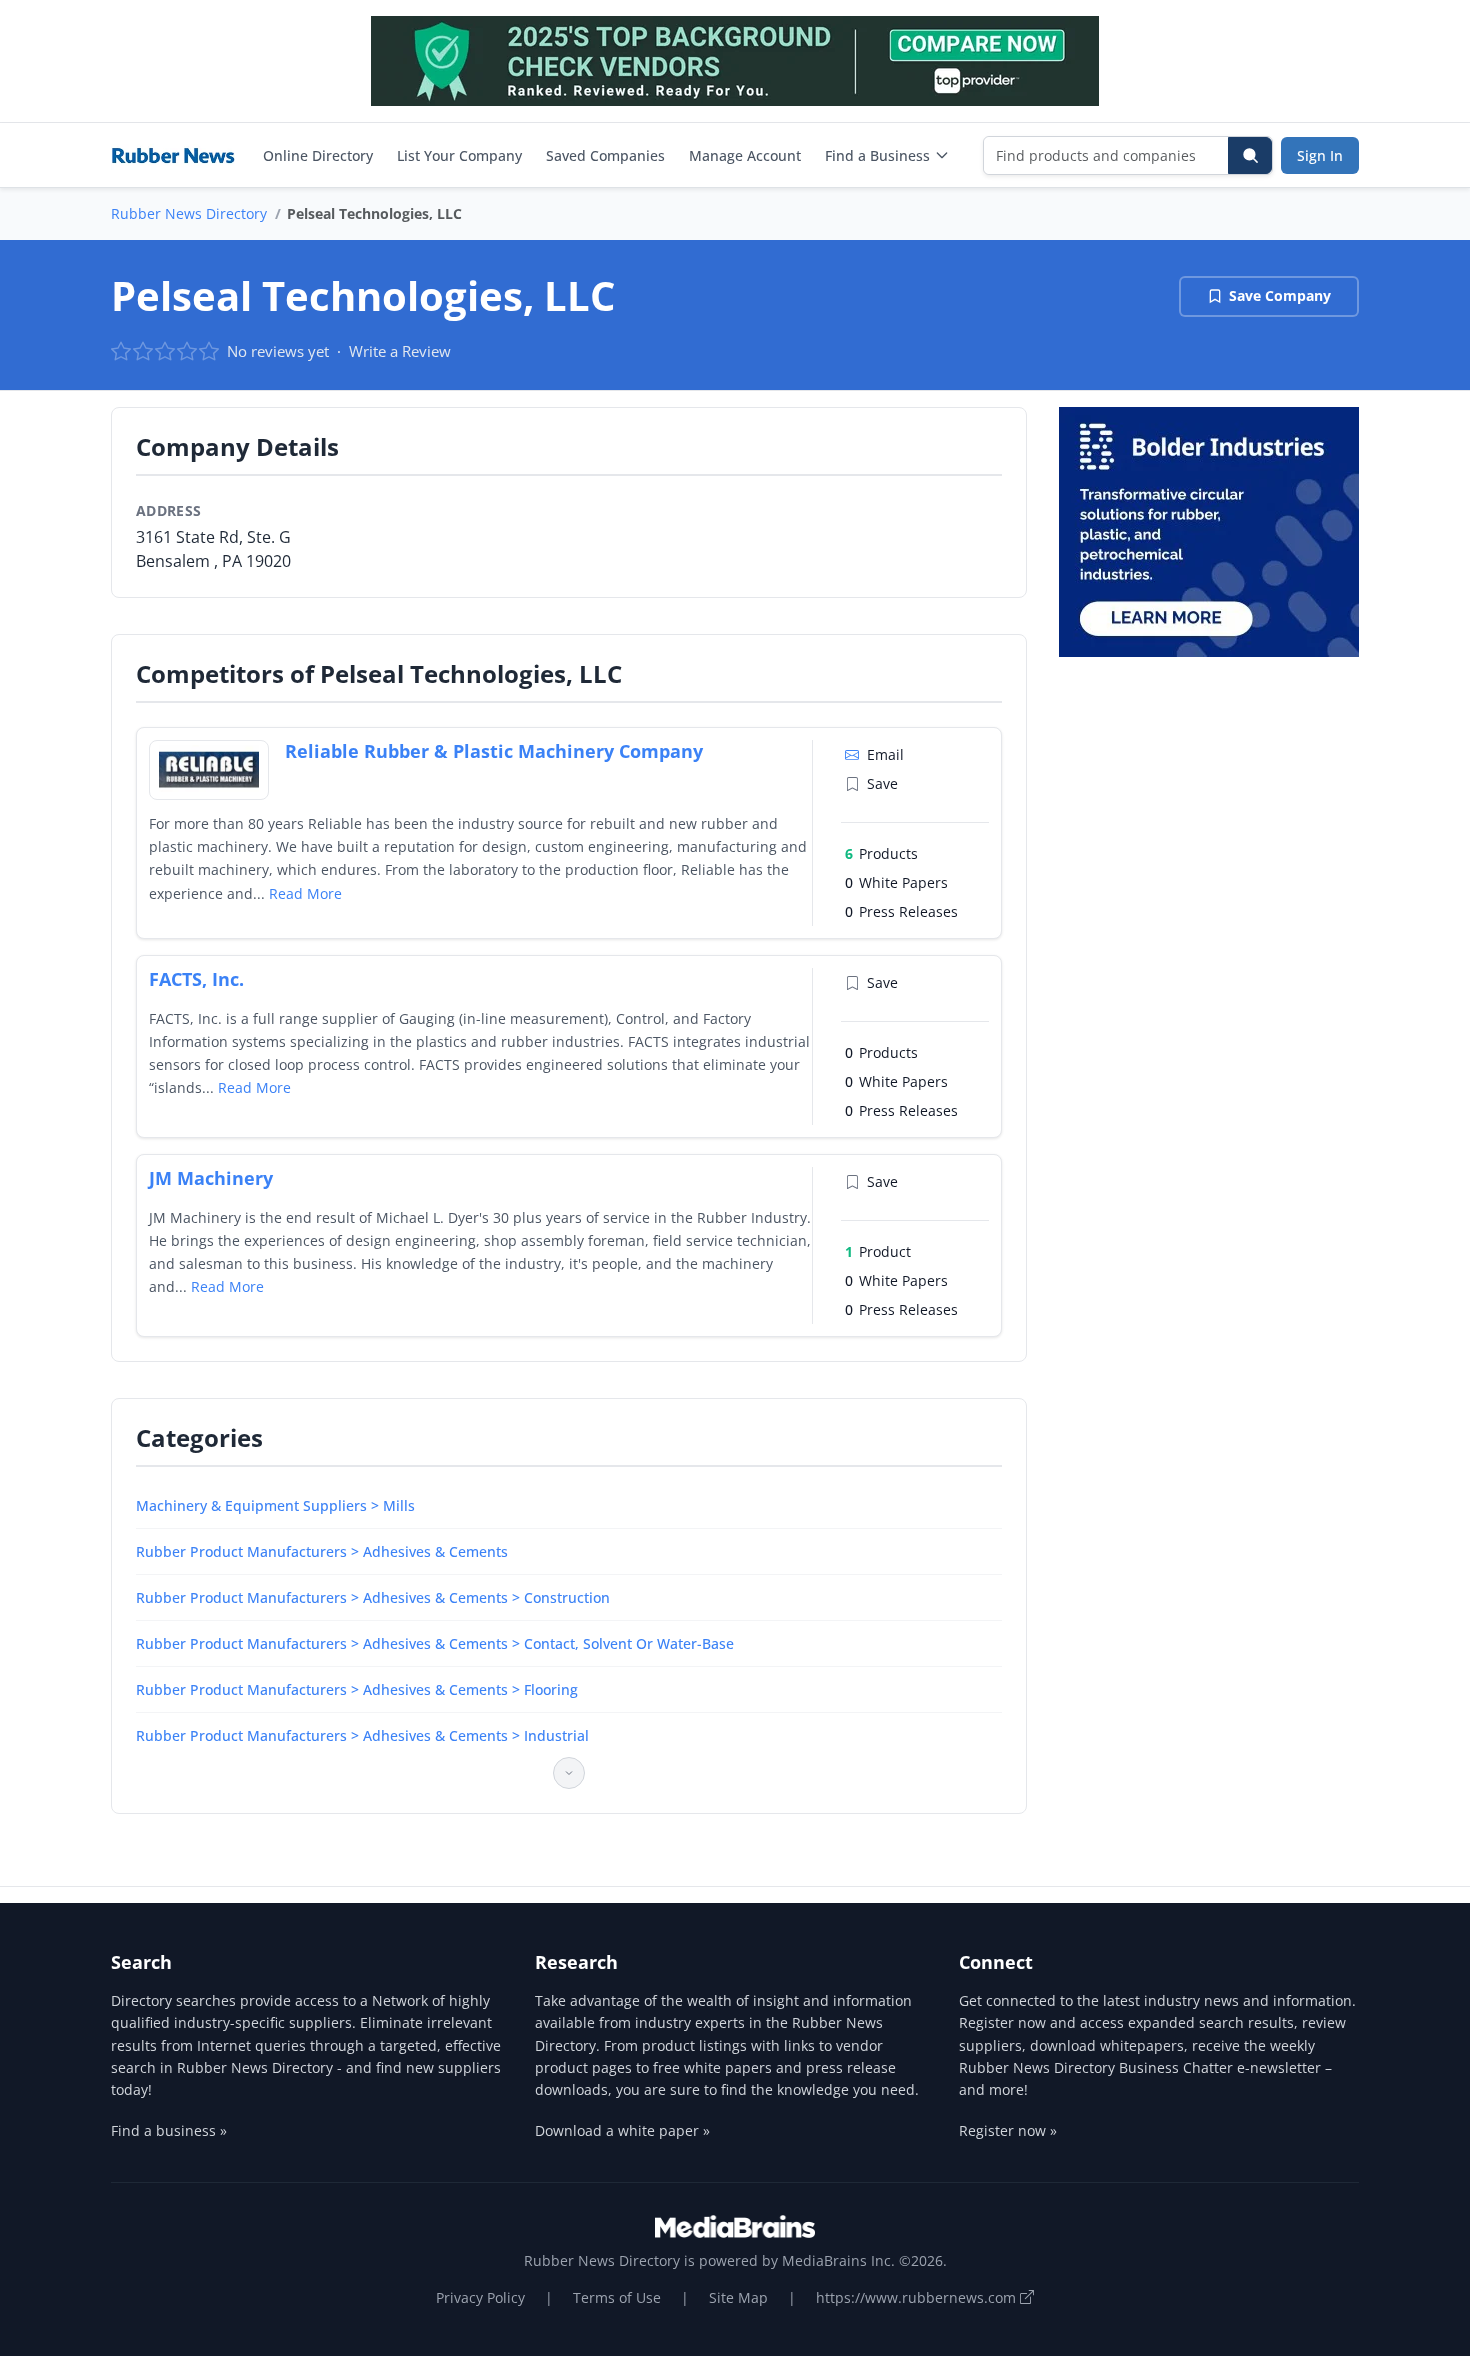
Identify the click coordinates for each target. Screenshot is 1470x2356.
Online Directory (318, 155)
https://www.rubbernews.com (918, 2297)
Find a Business (877, 155)
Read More (305, 893)
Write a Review (400, 351)
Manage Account (745, 155)
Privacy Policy (480, 2297)
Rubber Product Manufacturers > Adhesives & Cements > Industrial (362, 1735)
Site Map (738, 2297)
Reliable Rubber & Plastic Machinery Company (494, 751)
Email (885, 754)
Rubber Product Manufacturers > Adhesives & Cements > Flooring (357, 1689)
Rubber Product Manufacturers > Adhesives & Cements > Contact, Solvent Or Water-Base (435, 1643)
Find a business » (169, 2130)
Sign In (1320, 155)
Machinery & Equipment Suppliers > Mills (275, 1505)
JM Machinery (211, 1178)
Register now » (1008, 2130)
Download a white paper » (622, 2130)
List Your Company (459, 155)
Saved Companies (605, 155)
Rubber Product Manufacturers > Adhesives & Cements (322, 1551)
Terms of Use (617, 2297)
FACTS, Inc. (196, 979)
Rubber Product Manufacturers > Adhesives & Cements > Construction (373, 1597)
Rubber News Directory (189, 213)
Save (882, 783)
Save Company (1280, 295)
